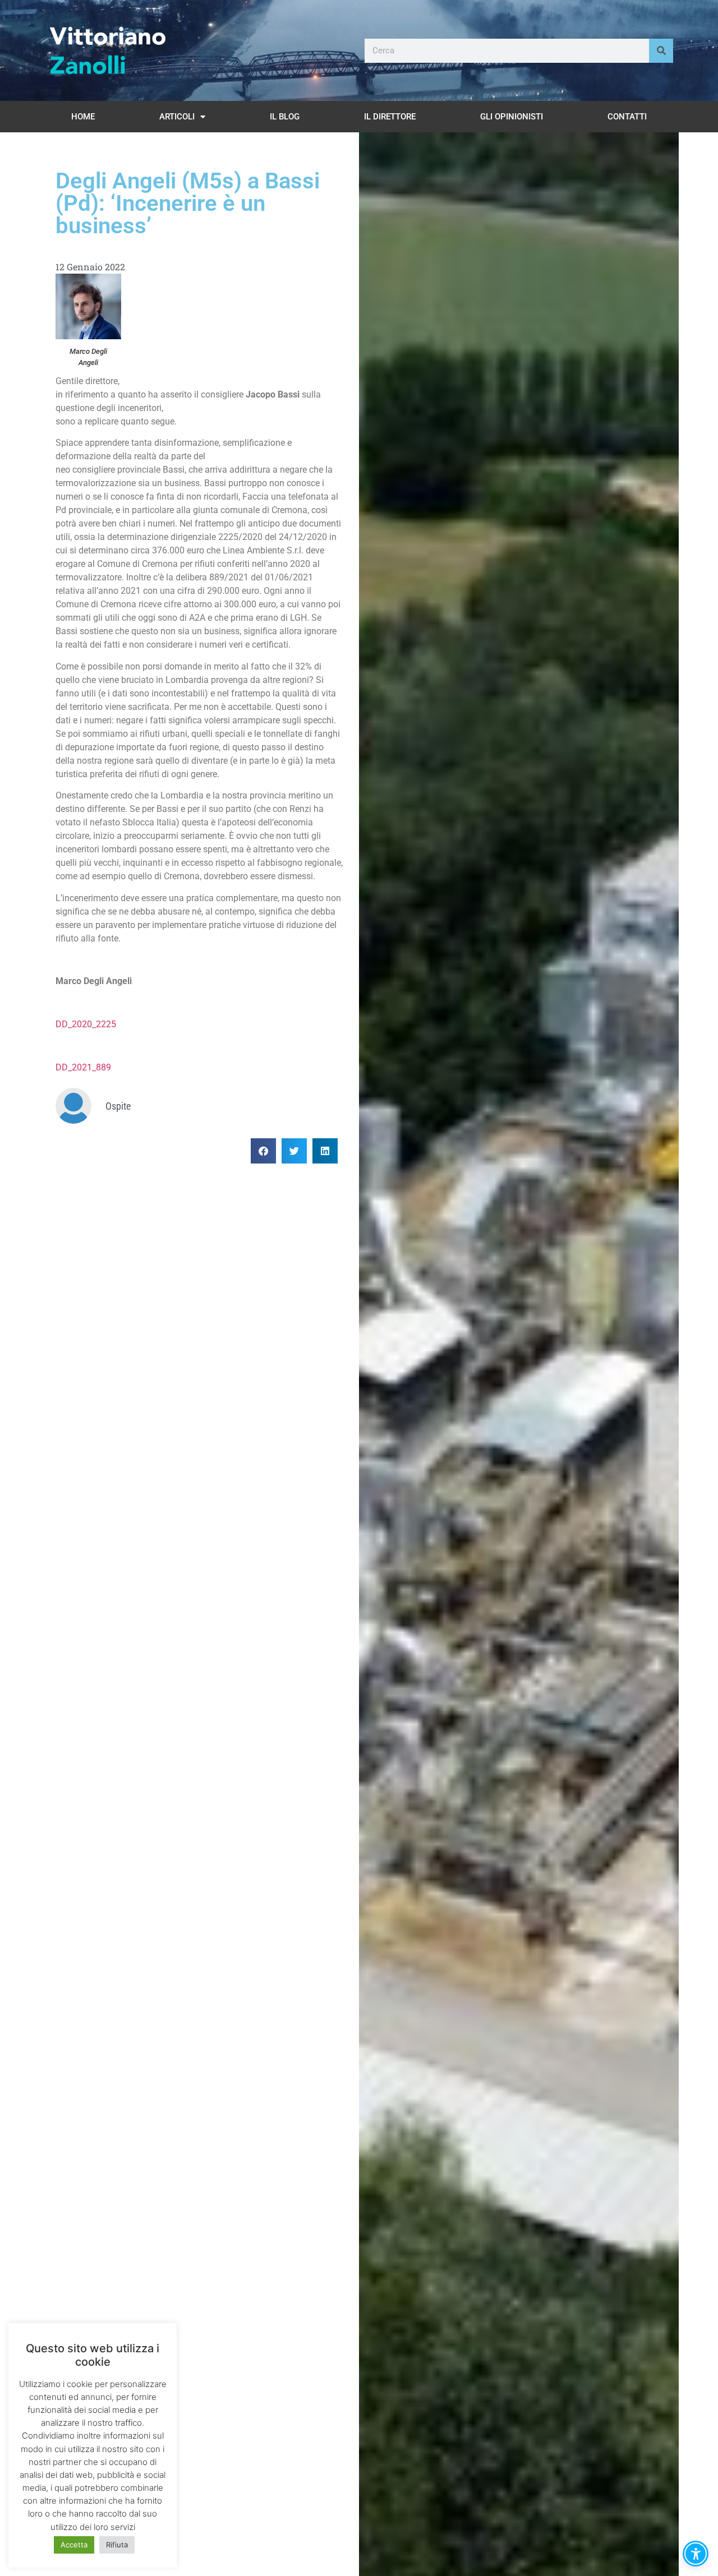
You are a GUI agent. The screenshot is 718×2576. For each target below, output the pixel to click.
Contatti (627, 117)
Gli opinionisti (512, 117)
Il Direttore (390, 117)
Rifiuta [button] (117, 2545)
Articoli (177, 117)
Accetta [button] (74, 2545)
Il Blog (285, 117)
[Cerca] (661, 51)
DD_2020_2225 (86, 1024)
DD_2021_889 (83, 1067)
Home (83, 117)
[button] (263, 1151)
